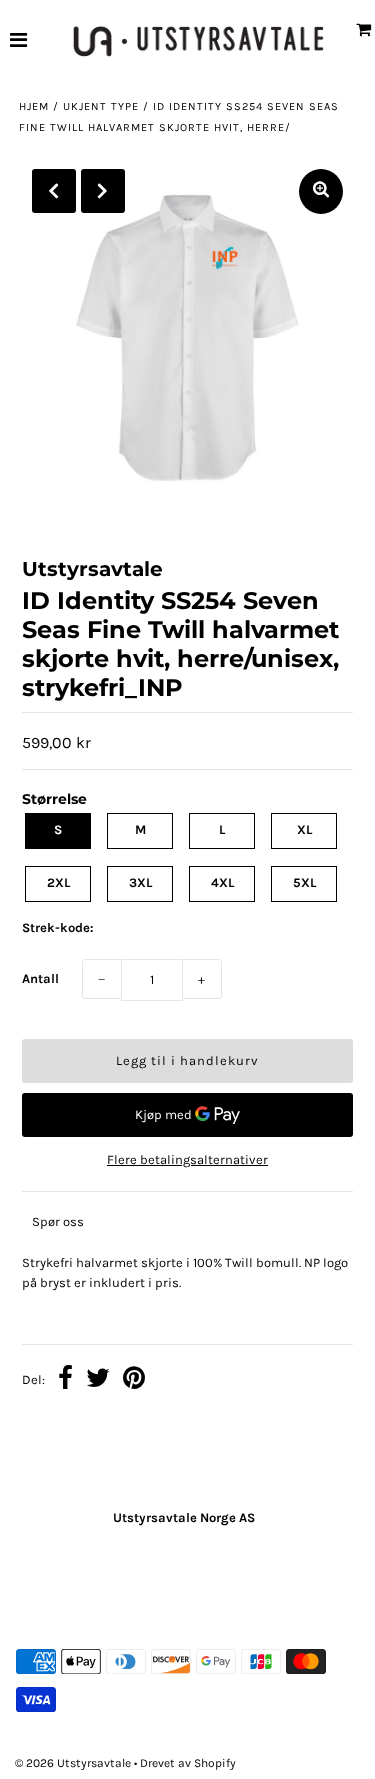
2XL (58, 882)
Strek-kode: (58, 927)
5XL (304, 882)
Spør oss (58, 1221)
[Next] (103, 191)
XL (304, 829)
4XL (222, 882)
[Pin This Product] (134, 1381)
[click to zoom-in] (321, 191)
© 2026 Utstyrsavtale (74, 1763)
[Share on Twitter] (98, 1381)
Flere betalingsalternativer (187, 1159)
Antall (40, 978)
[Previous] (54, 191)
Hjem (34, 106)
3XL (140, 882)
